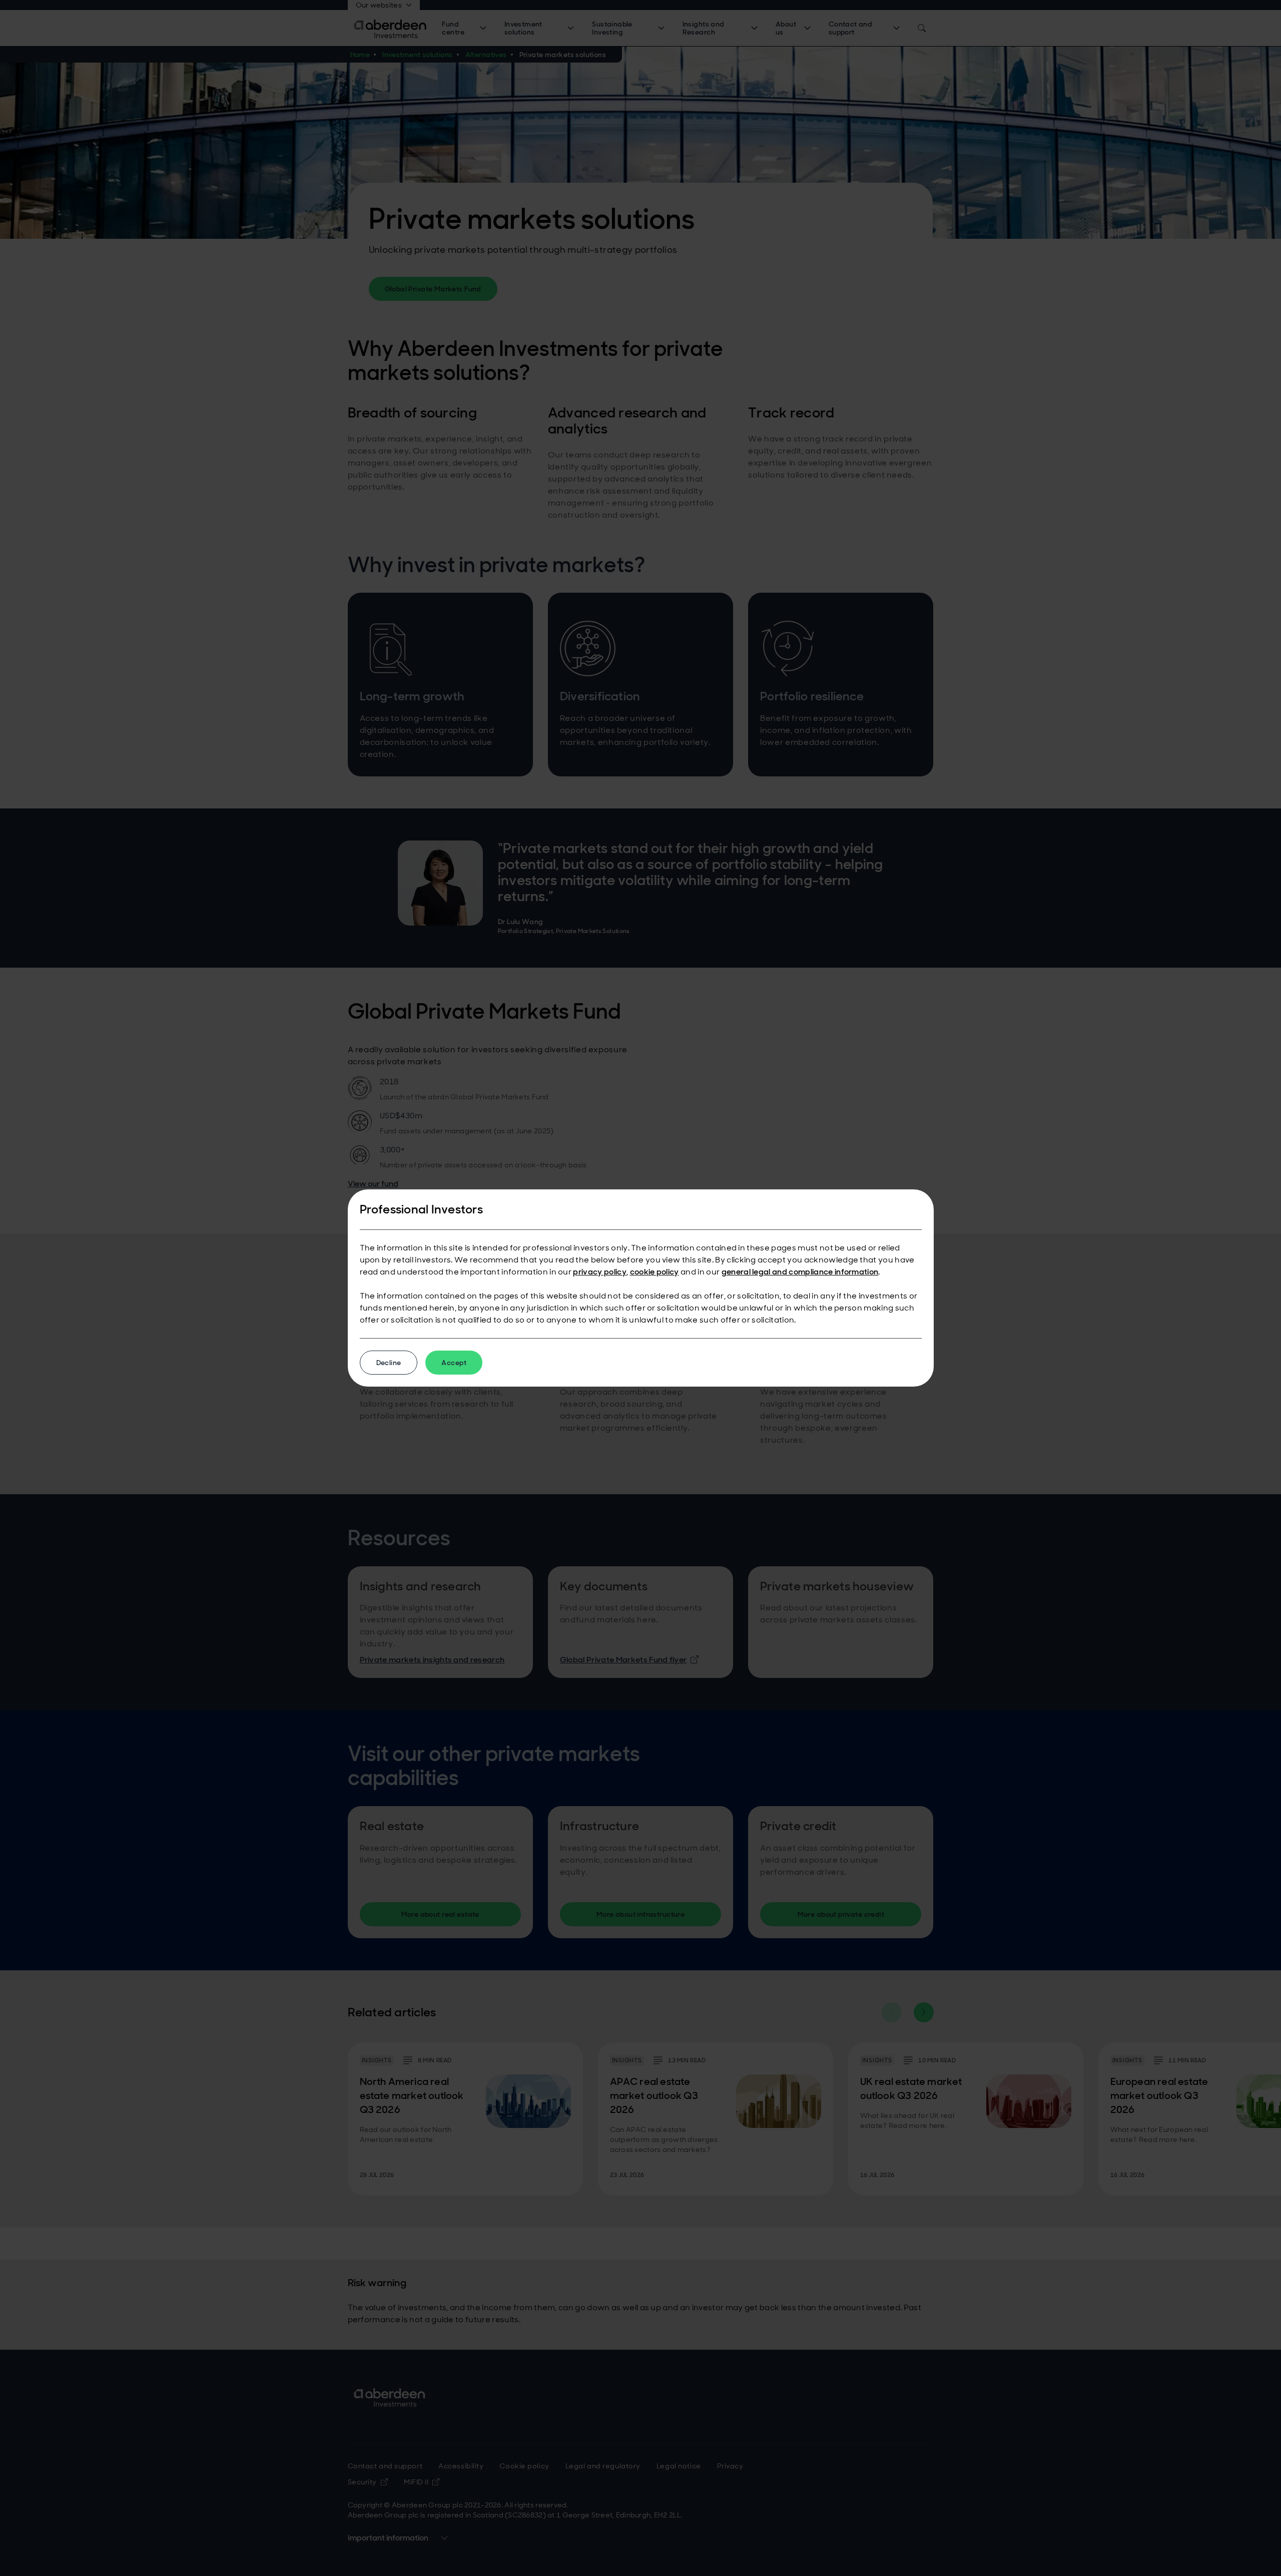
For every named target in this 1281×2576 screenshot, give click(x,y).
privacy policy (599, 1272)
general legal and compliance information (800, 1272)
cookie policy (655, 1272)
